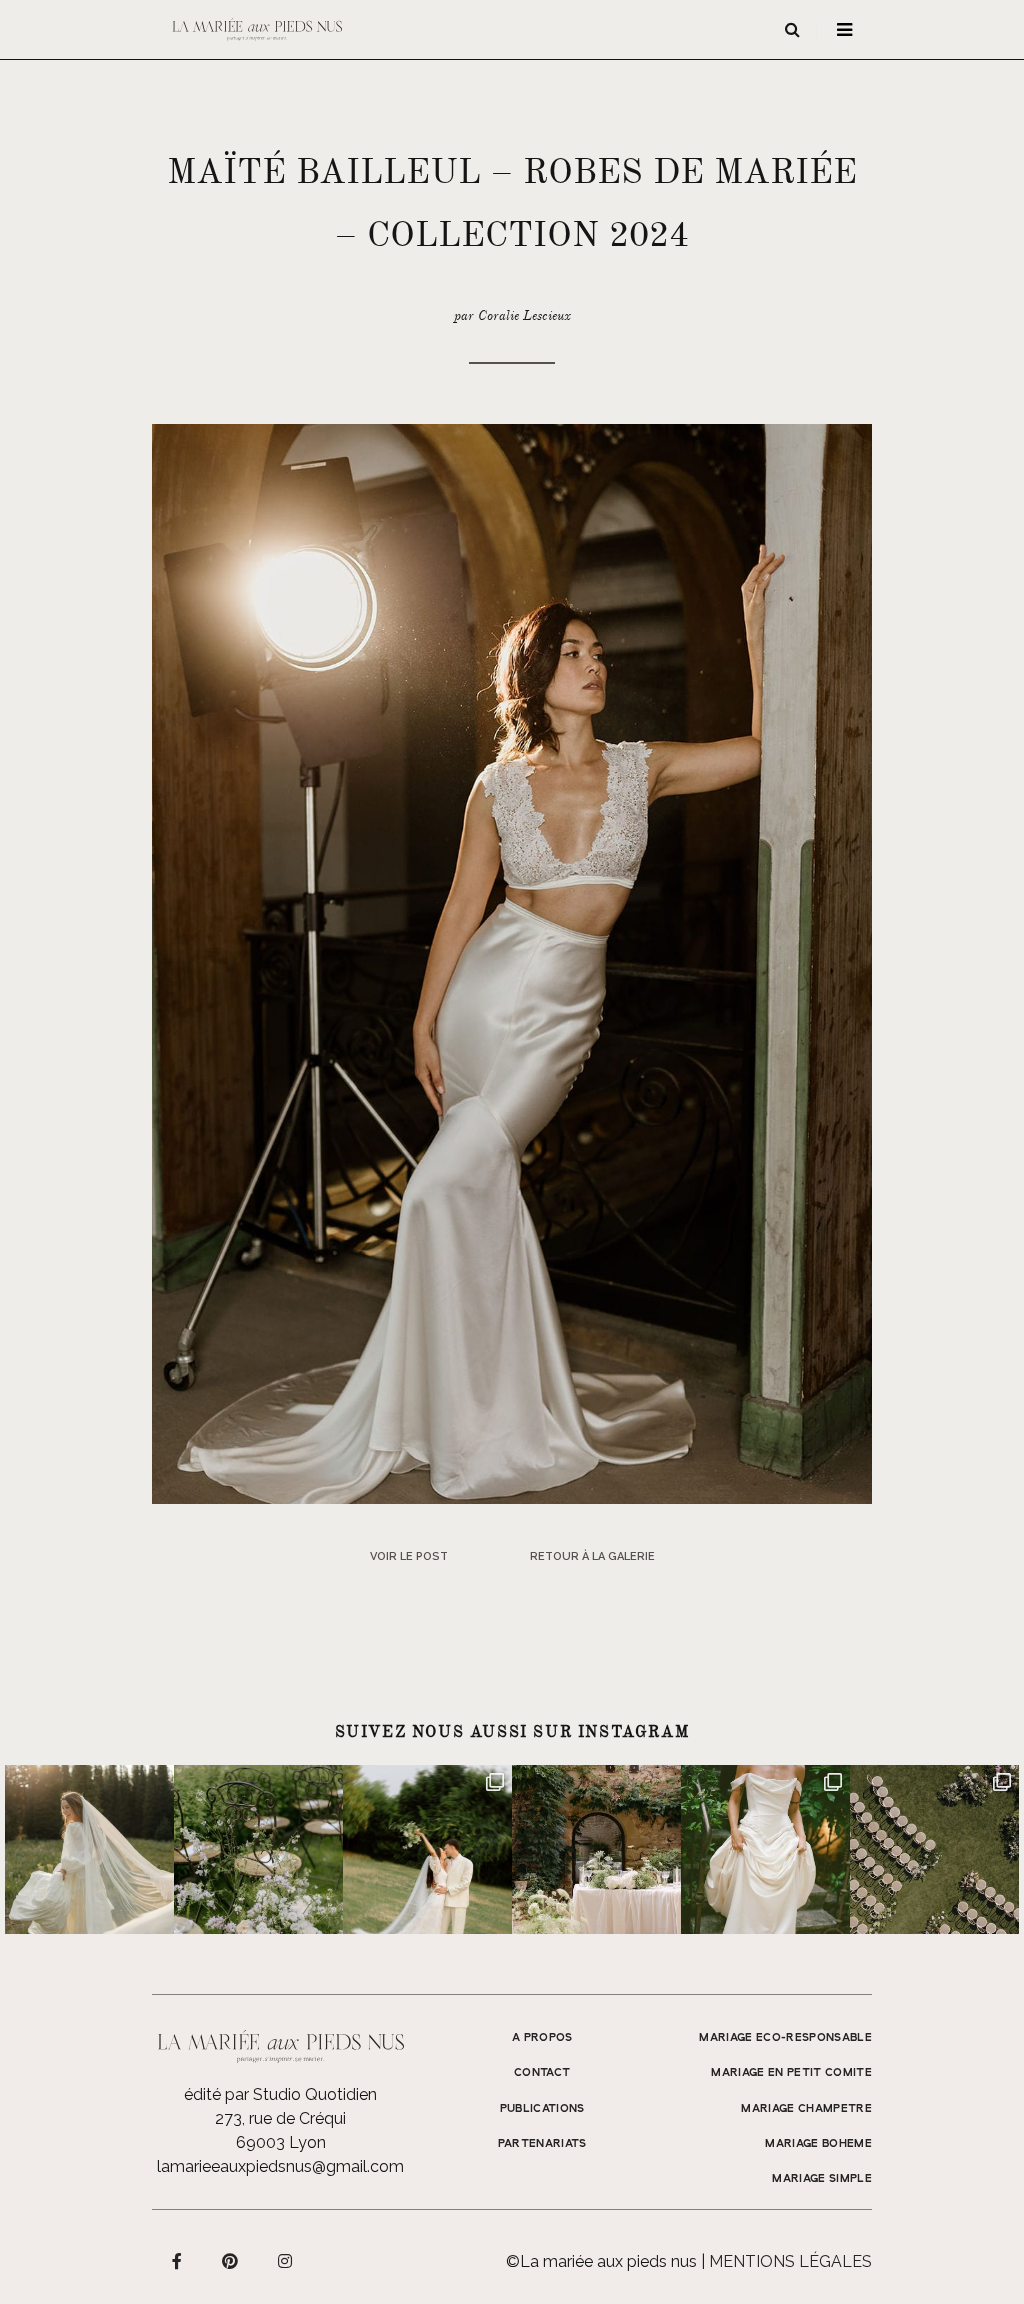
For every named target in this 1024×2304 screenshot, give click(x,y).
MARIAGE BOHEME (818, 2144)
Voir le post (409, 1556)
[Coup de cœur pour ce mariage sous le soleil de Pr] (765, 1849)
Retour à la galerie (592, 1556)
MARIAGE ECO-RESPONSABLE (785, 2038)
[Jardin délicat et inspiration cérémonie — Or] (934, 1849)
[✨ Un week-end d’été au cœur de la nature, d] (427, 1849)
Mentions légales (790, 2261)
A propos (542, 2038)
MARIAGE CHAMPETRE (806, 2109)
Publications (542, 2109)
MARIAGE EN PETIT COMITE (791, 2073)
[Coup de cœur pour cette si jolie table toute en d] (596, 1849)
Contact (542, 2073)
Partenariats (542, 2144)
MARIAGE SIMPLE (822, 2179)
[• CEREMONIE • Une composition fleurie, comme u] (258, 1849)
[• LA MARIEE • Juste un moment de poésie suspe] (89, 1849)
